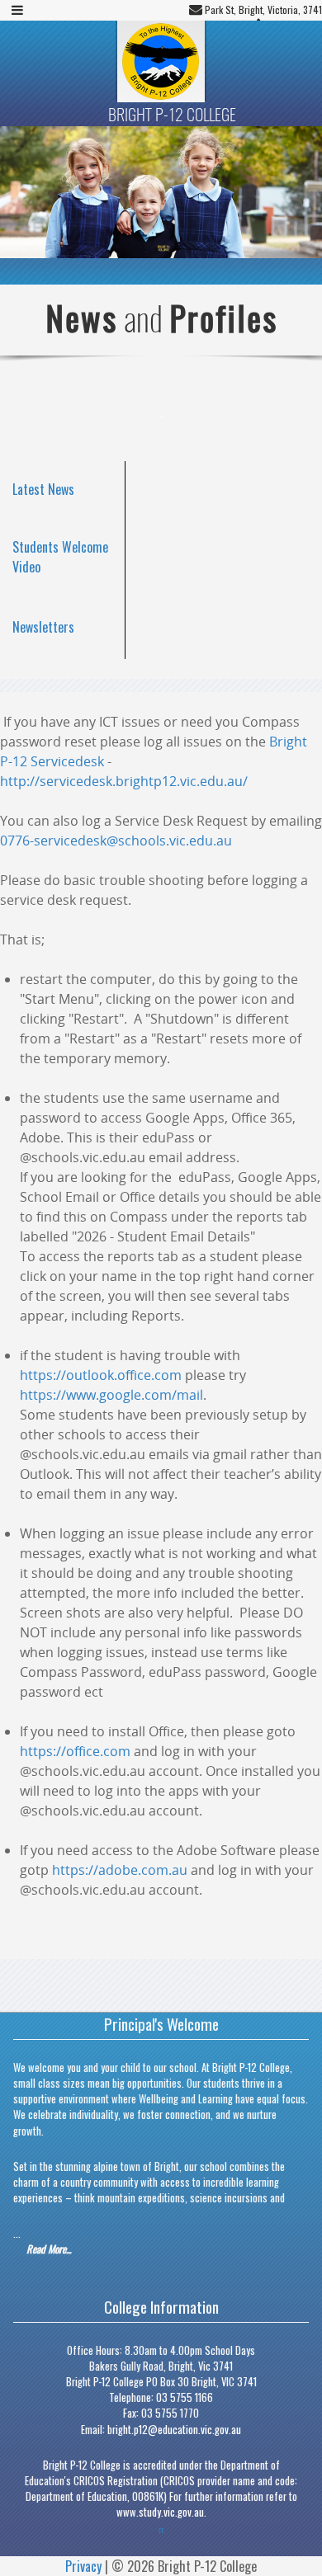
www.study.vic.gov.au (160, 2512)
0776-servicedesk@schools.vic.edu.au (116, 841)
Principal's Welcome (161, 2024)
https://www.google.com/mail (111, 1395)
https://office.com (75, 1751)
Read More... (49, 2249)
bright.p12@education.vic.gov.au (174, 2430)
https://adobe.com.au (120, 1870)
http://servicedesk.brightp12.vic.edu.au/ (124, 781)
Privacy (83, 2566)
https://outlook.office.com (101, 1375)
